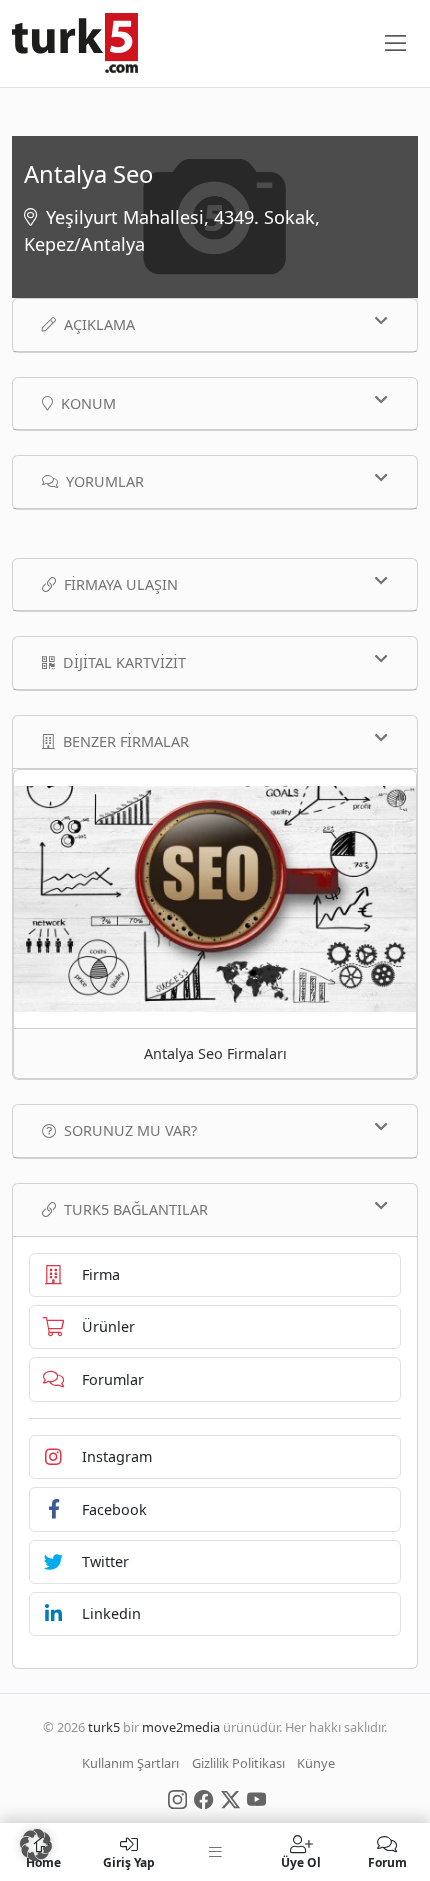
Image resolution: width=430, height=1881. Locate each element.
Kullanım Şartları (130, 1763)
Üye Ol (301, 1861)
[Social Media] (177, 1798)
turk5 (104, 1727)
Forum (387, 1861)
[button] (36, 1845)
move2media (181, 1727)
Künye (316, 1763)
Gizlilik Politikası (238, 1763)
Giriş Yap (129, 1861)
